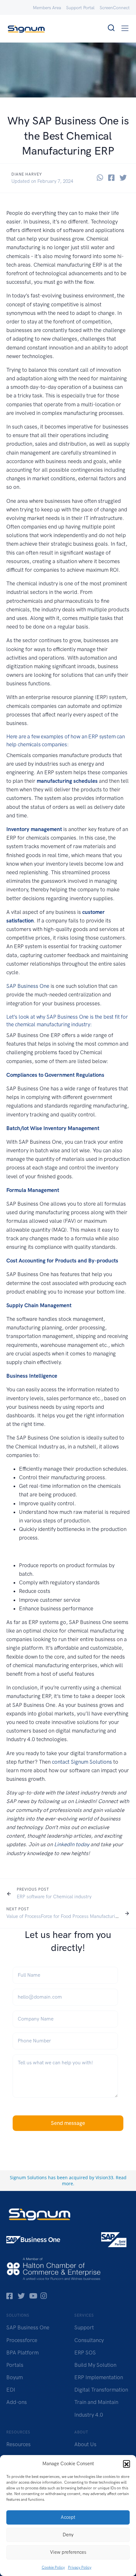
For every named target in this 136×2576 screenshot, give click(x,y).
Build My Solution (95, 2365)
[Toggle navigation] (125, 28)
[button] (127, 2464)
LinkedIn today (72, 1844)
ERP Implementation (99, 2377)
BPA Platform (22, 2353)
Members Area (47, 8)
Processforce (22, 2340)
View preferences (68, 2552)
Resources (19, 2444)
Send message (68, 2123)
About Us (85, 2444)
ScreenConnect (115, 8)
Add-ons (17, 2402)
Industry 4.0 (89, 2415)
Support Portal (80, 8)
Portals (15, 2365)
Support (84, 2327)
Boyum (15, 2377)
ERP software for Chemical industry (54, 1897)
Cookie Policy (53, 2567)
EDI (11, 2390)
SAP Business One (28, 986)
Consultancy (89, 2340)
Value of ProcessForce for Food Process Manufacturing (63, 1916)
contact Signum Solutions (82, 1762)
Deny (68, 2535)
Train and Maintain (96, 2402)
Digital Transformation (101, 2390)
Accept (68, 2517)
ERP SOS (85, 2353)
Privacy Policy (80, 2567)
